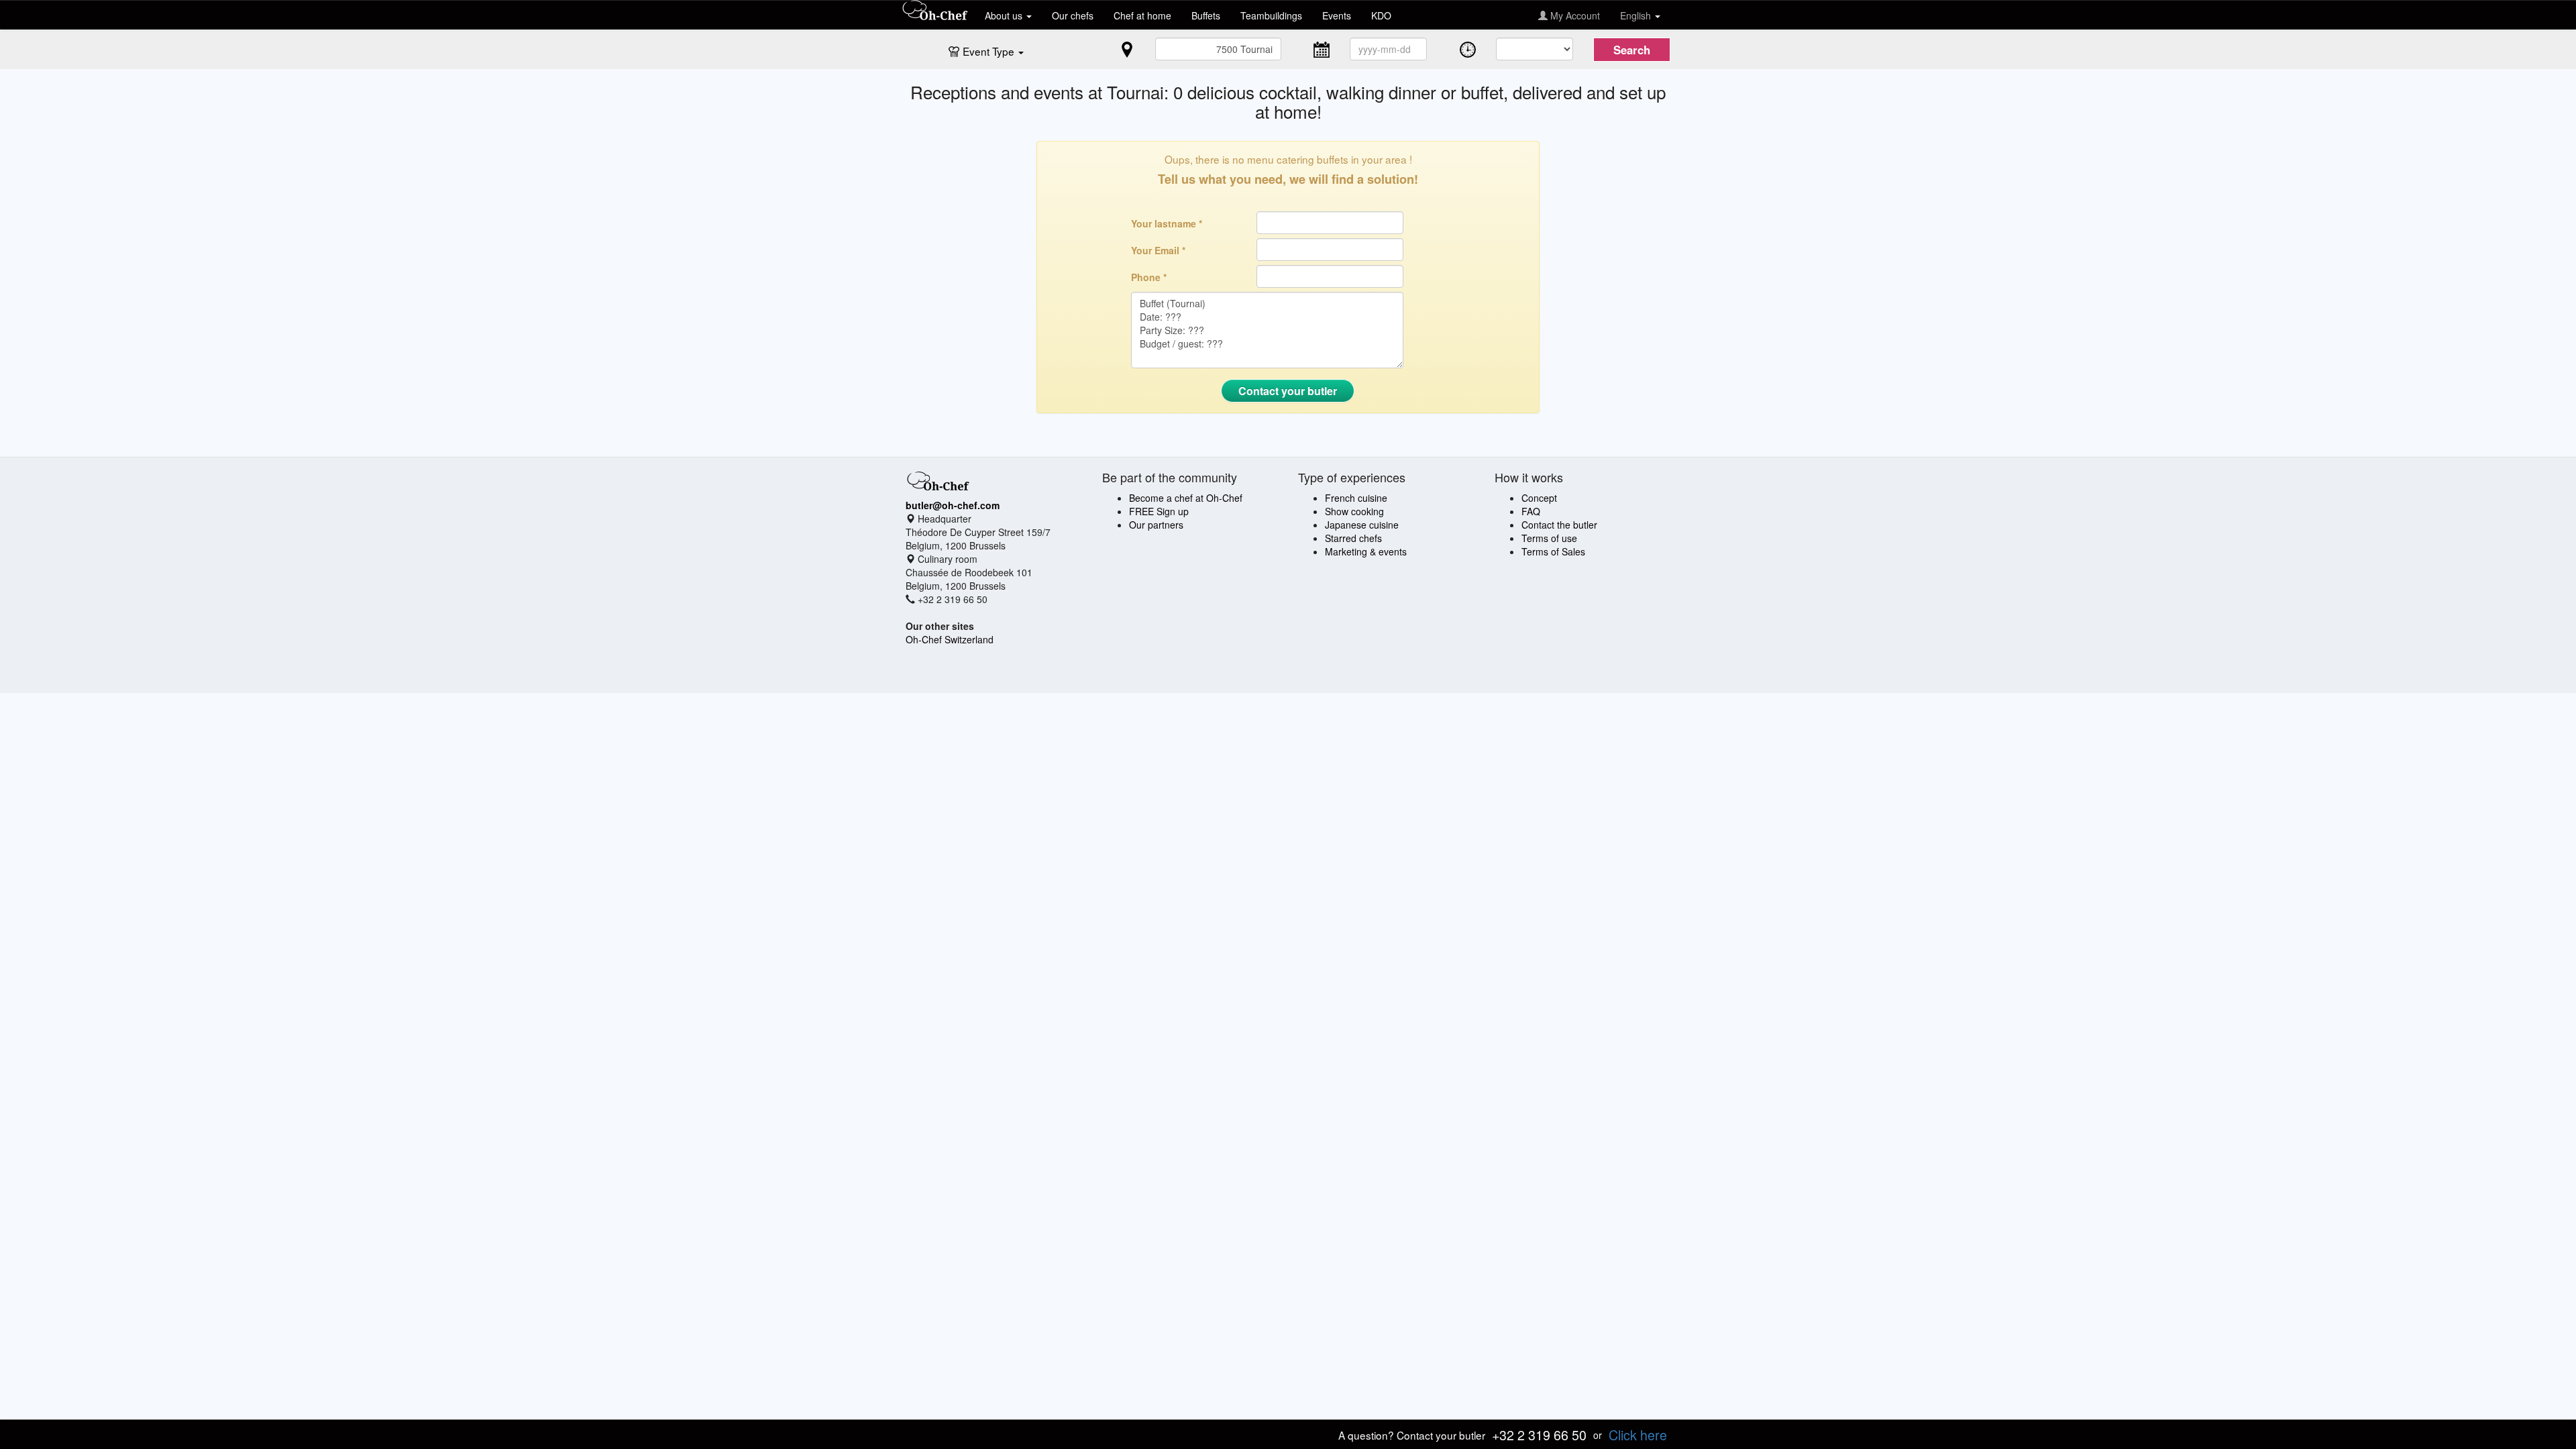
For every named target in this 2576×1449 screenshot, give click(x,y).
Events (1337, 15)
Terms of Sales (1553, 551)
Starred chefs (1353, 538)
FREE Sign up (1159, 511)
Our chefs (1073, 15)
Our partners (1156, 525)
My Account (1574, 15)
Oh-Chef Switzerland (950, 639)
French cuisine (1356, 498)
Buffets (1206, 15)
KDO (1381, 15)
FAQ (1531, 511)
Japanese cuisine (1362, 525)
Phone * (1149, 277)
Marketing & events (1366, 551)
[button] (993, 50)
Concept (1539, 498)
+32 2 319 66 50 (1539, 1435)
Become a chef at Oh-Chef (1186, 498)
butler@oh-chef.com (953, 505)
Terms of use (1549, 538)
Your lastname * (1167, 223)
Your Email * (1158, 250)
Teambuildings (1271, 15)
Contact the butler (1559, 525)
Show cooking (1354, 511)
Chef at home (1142, 15)
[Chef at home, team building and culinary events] (935, 11)
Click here (1638, 1435)
